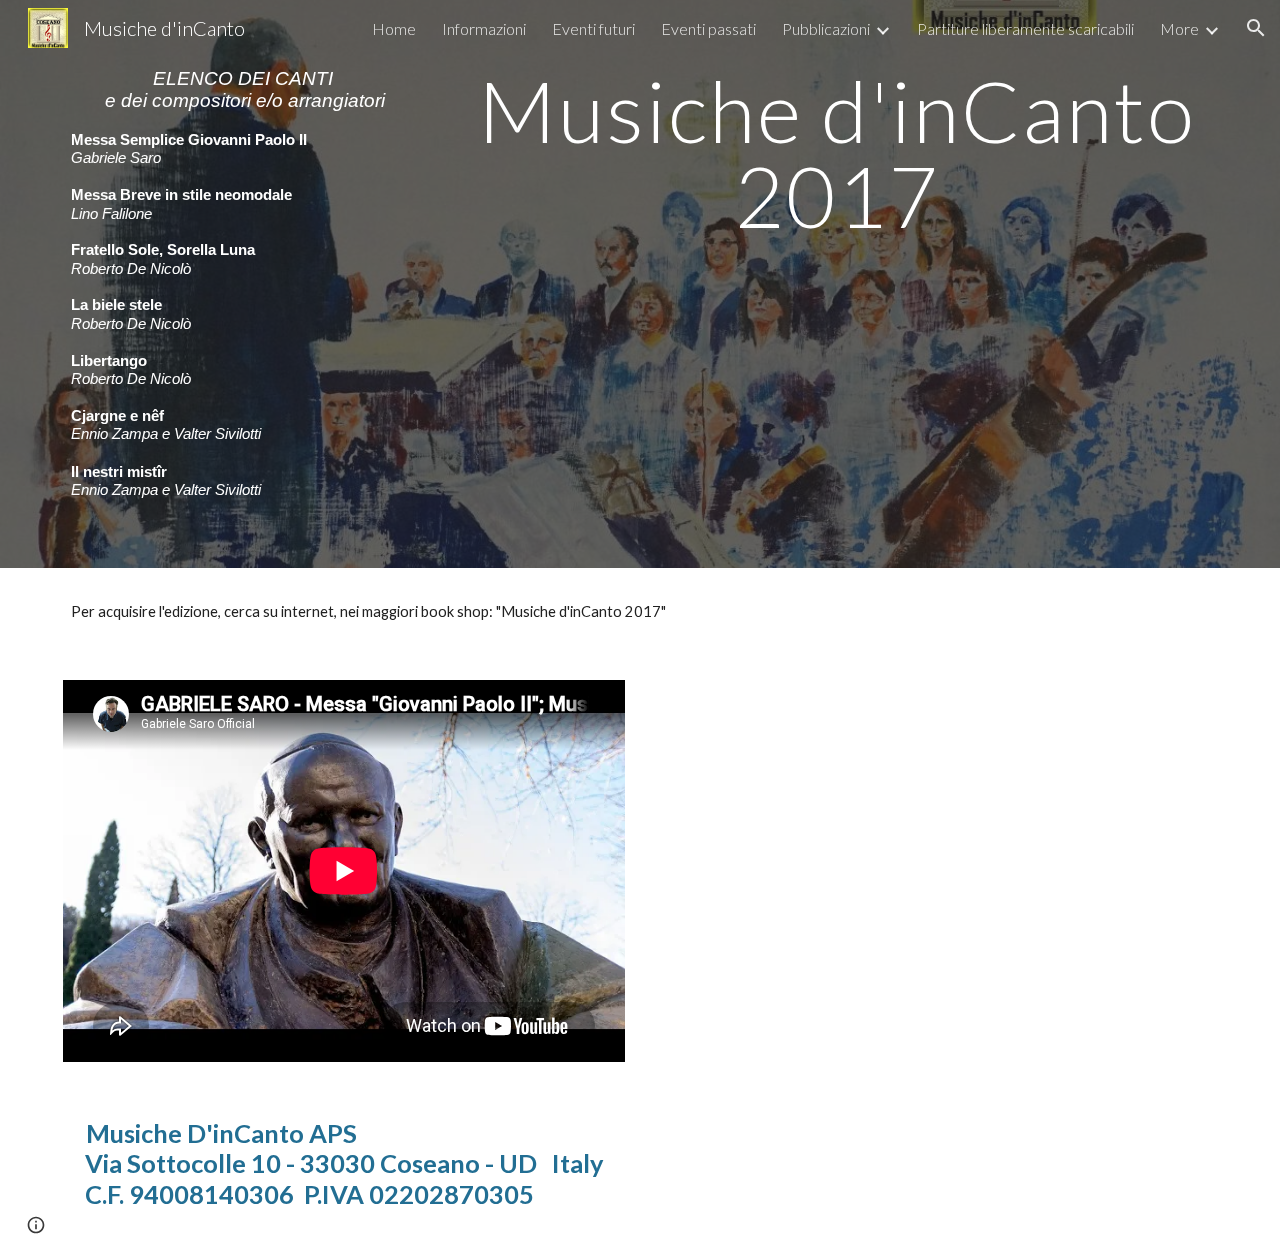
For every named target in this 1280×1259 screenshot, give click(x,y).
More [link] (1179, 28)
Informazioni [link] (484, 28)
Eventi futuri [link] (593, 28)
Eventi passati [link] (708, 28)
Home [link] (394, 28)
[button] (1256, 28)
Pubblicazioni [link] (826, 28)
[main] (245, 284)
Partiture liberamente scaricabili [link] (1025, 28)
